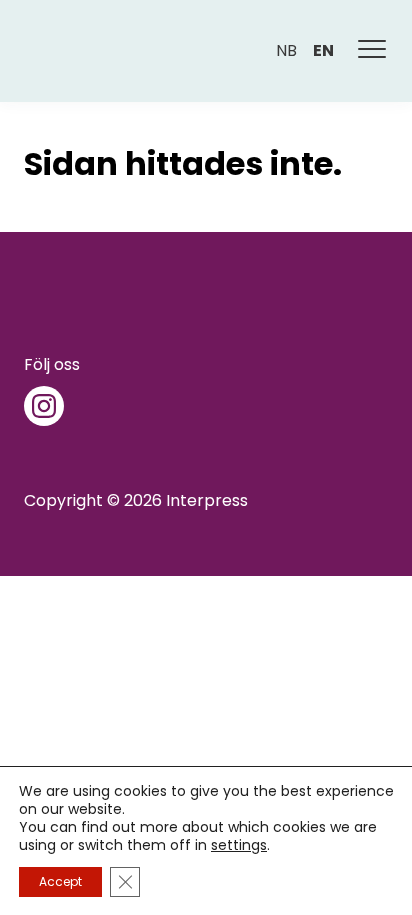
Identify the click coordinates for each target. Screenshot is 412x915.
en (323, 50)
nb (286, 50)
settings (239, 845)
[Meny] (373, 51)
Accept (60, 881)
